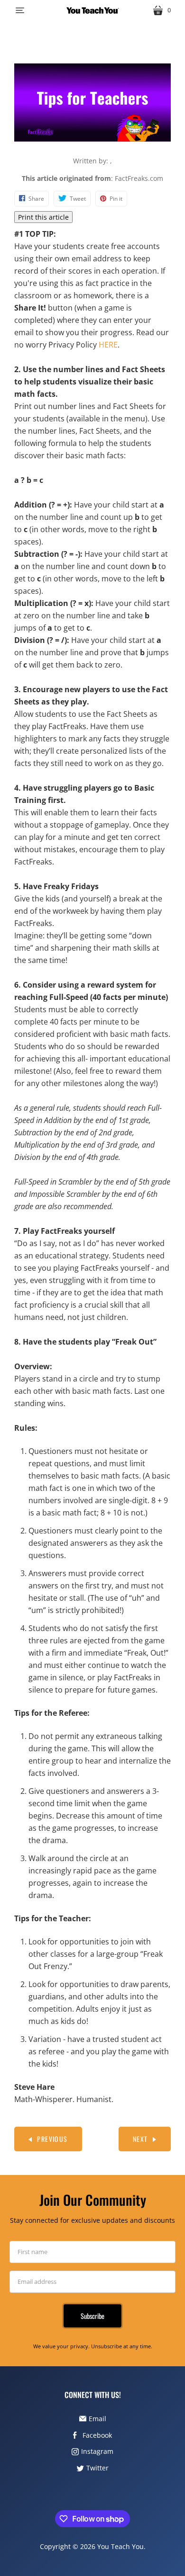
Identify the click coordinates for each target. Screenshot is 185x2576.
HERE (108, 345)
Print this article (43, 217)
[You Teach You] (92, 10)
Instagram (97, 2451)
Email (97, 2419)
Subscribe (92, 2316)
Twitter (97, 2468)
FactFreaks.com (139, 178)
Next (140, 2139)
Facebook (97, 2435)
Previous (52, 2139)
